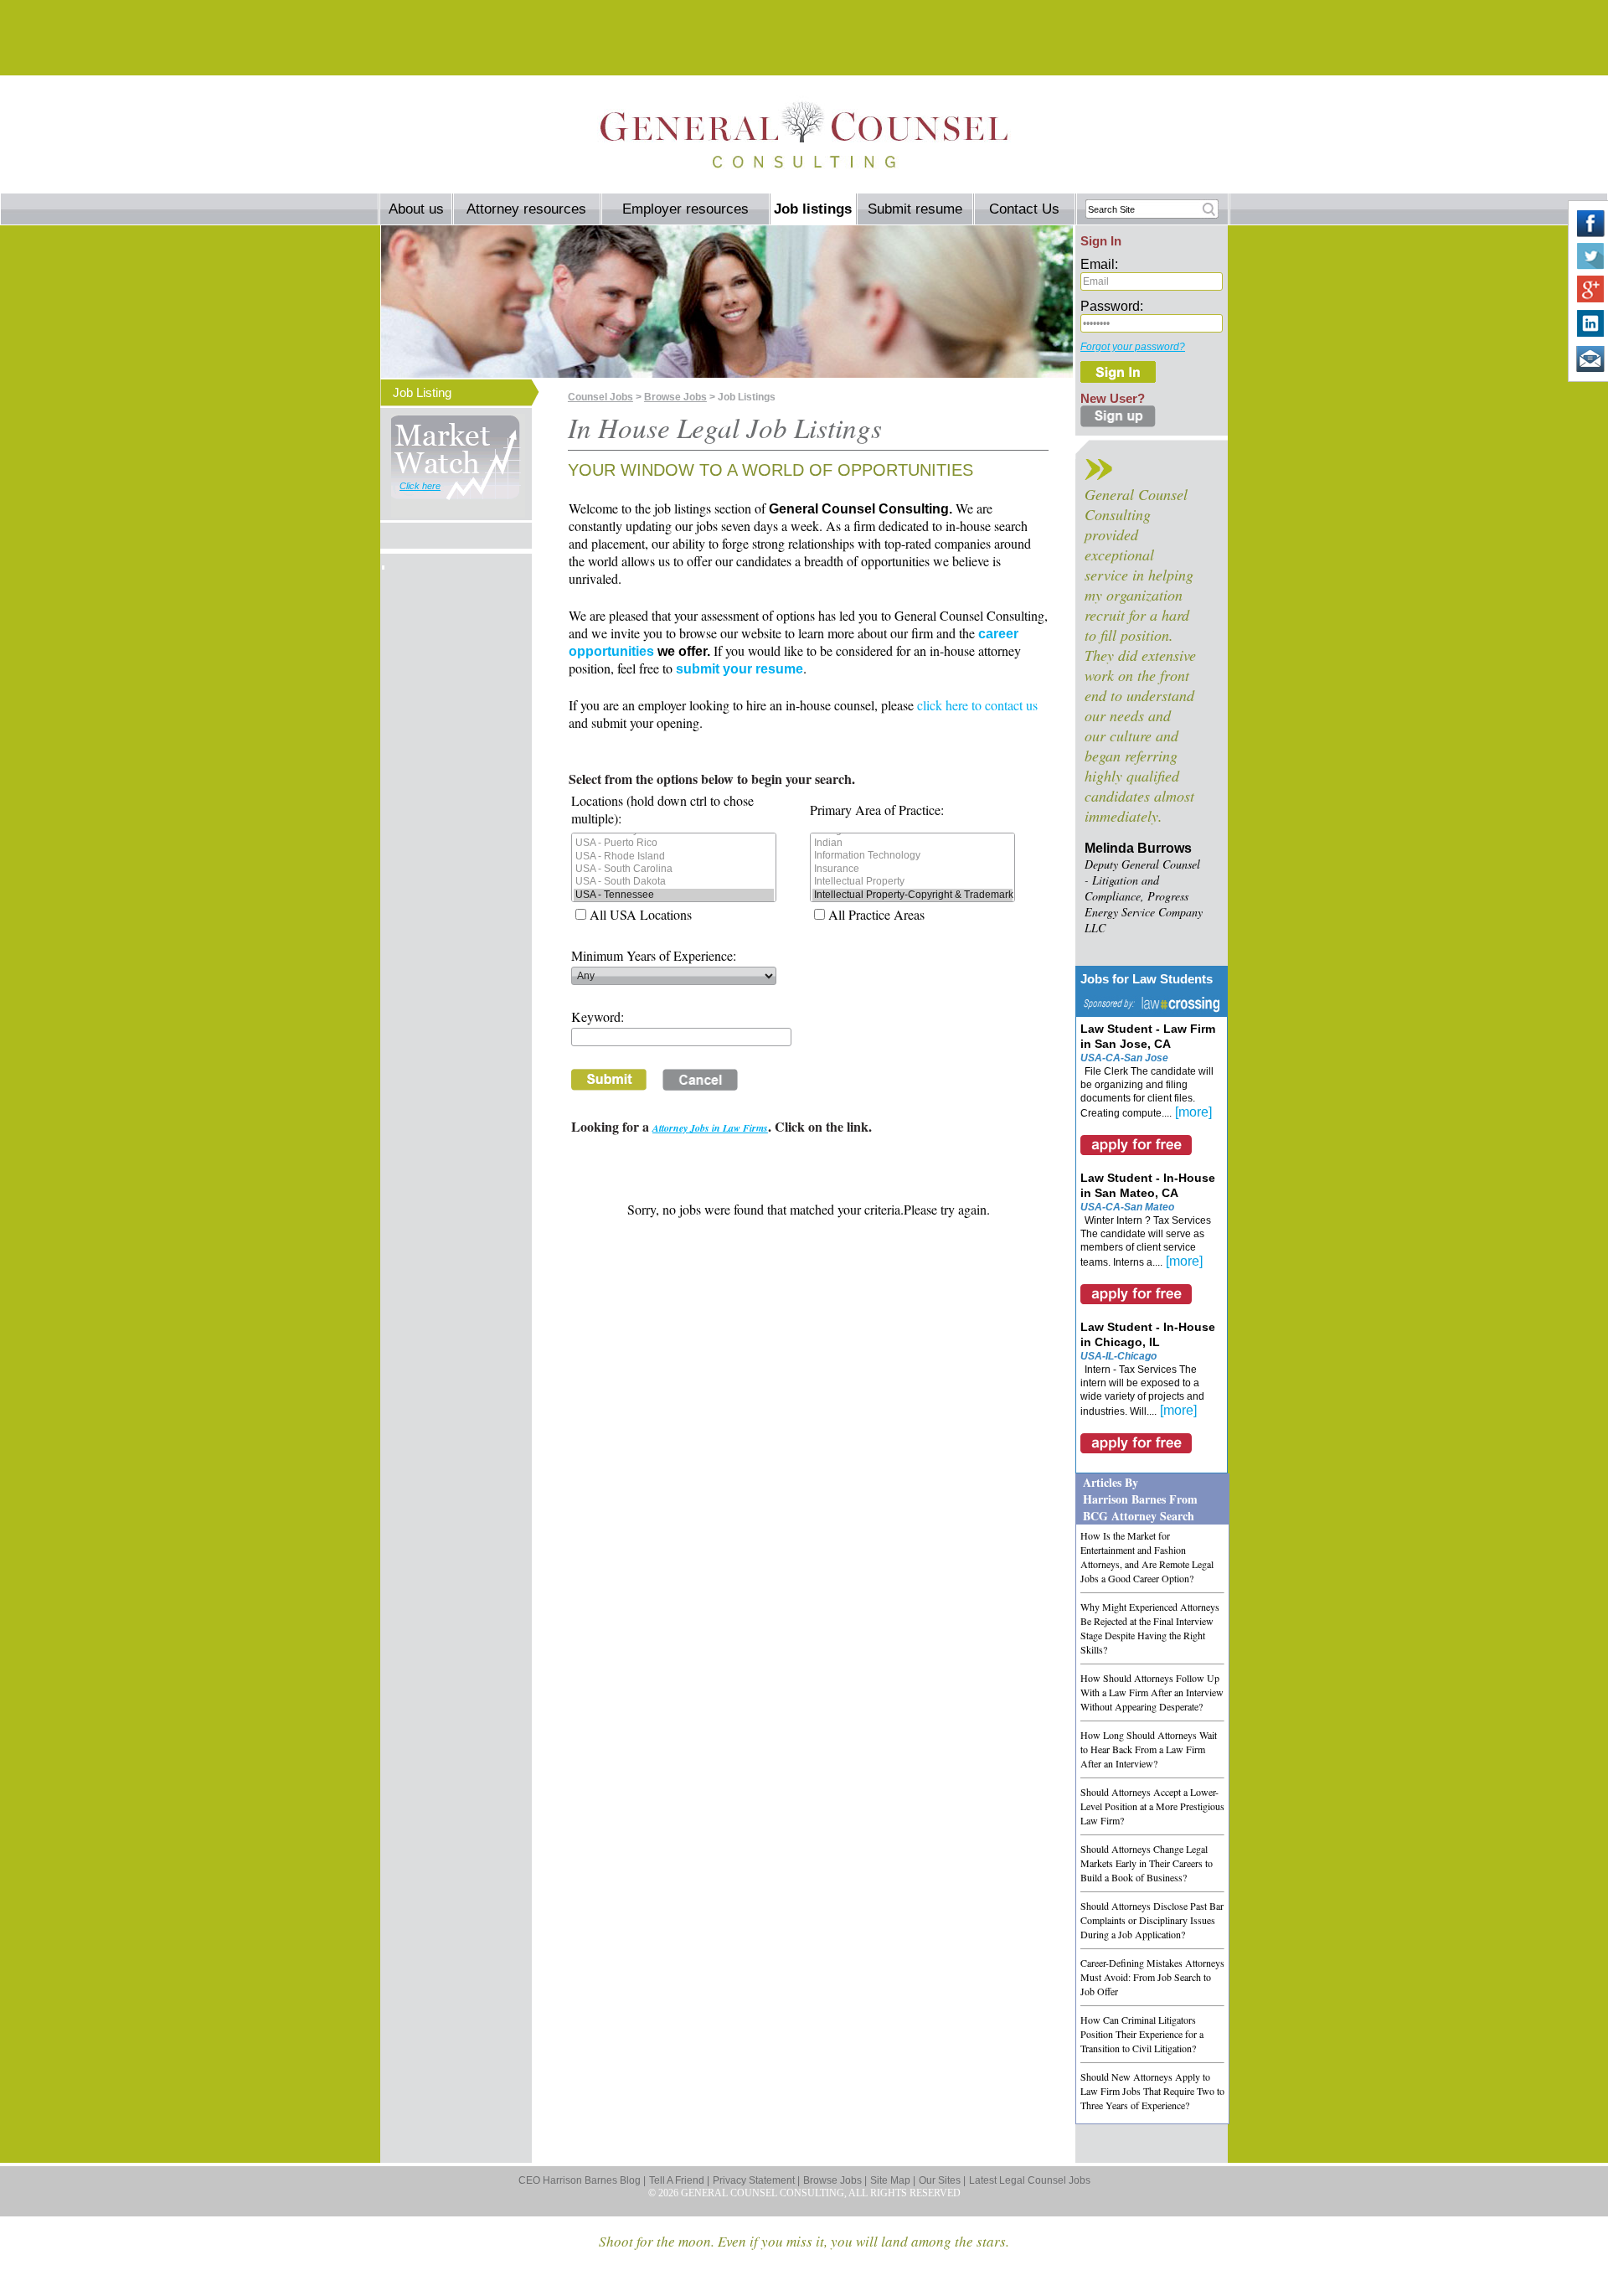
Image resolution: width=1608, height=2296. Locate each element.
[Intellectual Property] (912, 882)
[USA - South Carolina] (674, 869)
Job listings (813, 209)
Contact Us (1024, 209)
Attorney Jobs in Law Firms (710, 1128)
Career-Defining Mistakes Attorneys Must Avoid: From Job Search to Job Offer (1152, 1977)
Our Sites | (942, 2180)
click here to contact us (977, 705)
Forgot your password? (1133, 347)
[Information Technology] (912, 856)
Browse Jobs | (835, 2180)
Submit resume (915, 209)
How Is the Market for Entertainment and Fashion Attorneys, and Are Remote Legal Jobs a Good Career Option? (1147, 1557)
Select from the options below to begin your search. (712, 779)
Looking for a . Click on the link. (722, 1126)
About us (416, 209)
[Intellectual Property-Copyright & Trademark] (912, 895)
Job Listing (422, 392)
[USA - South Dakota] (674, 882)
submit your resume (740, 669)
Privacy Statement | (756, 2180)
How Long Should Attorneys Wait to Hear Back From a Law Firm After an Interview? (1149, 1749)
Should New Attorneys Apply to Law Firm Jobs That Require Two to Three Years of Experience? (1152, 2091)
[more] (1193, 1112)
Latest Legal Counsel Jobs (1030, 2180)
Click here (420, 486)
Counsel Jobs (600, 397)
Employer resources (685, 209)
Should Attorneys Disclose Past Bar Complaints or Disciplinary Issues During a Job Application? (1152, 1920)
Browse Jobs (675, 397)
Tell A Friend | (679, 2180)
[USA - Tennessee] (674, 895)
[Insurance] (912, 869)
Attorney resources (526, 209)
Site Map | (893, 2180)
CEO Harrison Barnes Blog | (582, 2180)
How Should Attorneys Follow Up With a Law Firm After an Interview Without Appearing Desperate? (1152, 1692)
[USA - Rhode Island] (674, 856)
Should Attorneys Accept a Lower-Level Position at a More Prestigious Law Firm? (1152, 1806)
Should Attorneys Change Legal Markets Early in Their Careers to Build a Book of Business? (1147, 1863)
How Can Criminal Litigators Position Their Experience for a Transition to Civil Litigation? (1142, 2034)
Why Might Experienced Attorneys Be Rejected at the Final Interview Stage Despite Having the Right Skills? (1150, 1628)
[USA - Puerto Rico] (674, 843)
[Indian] (912, 843)
